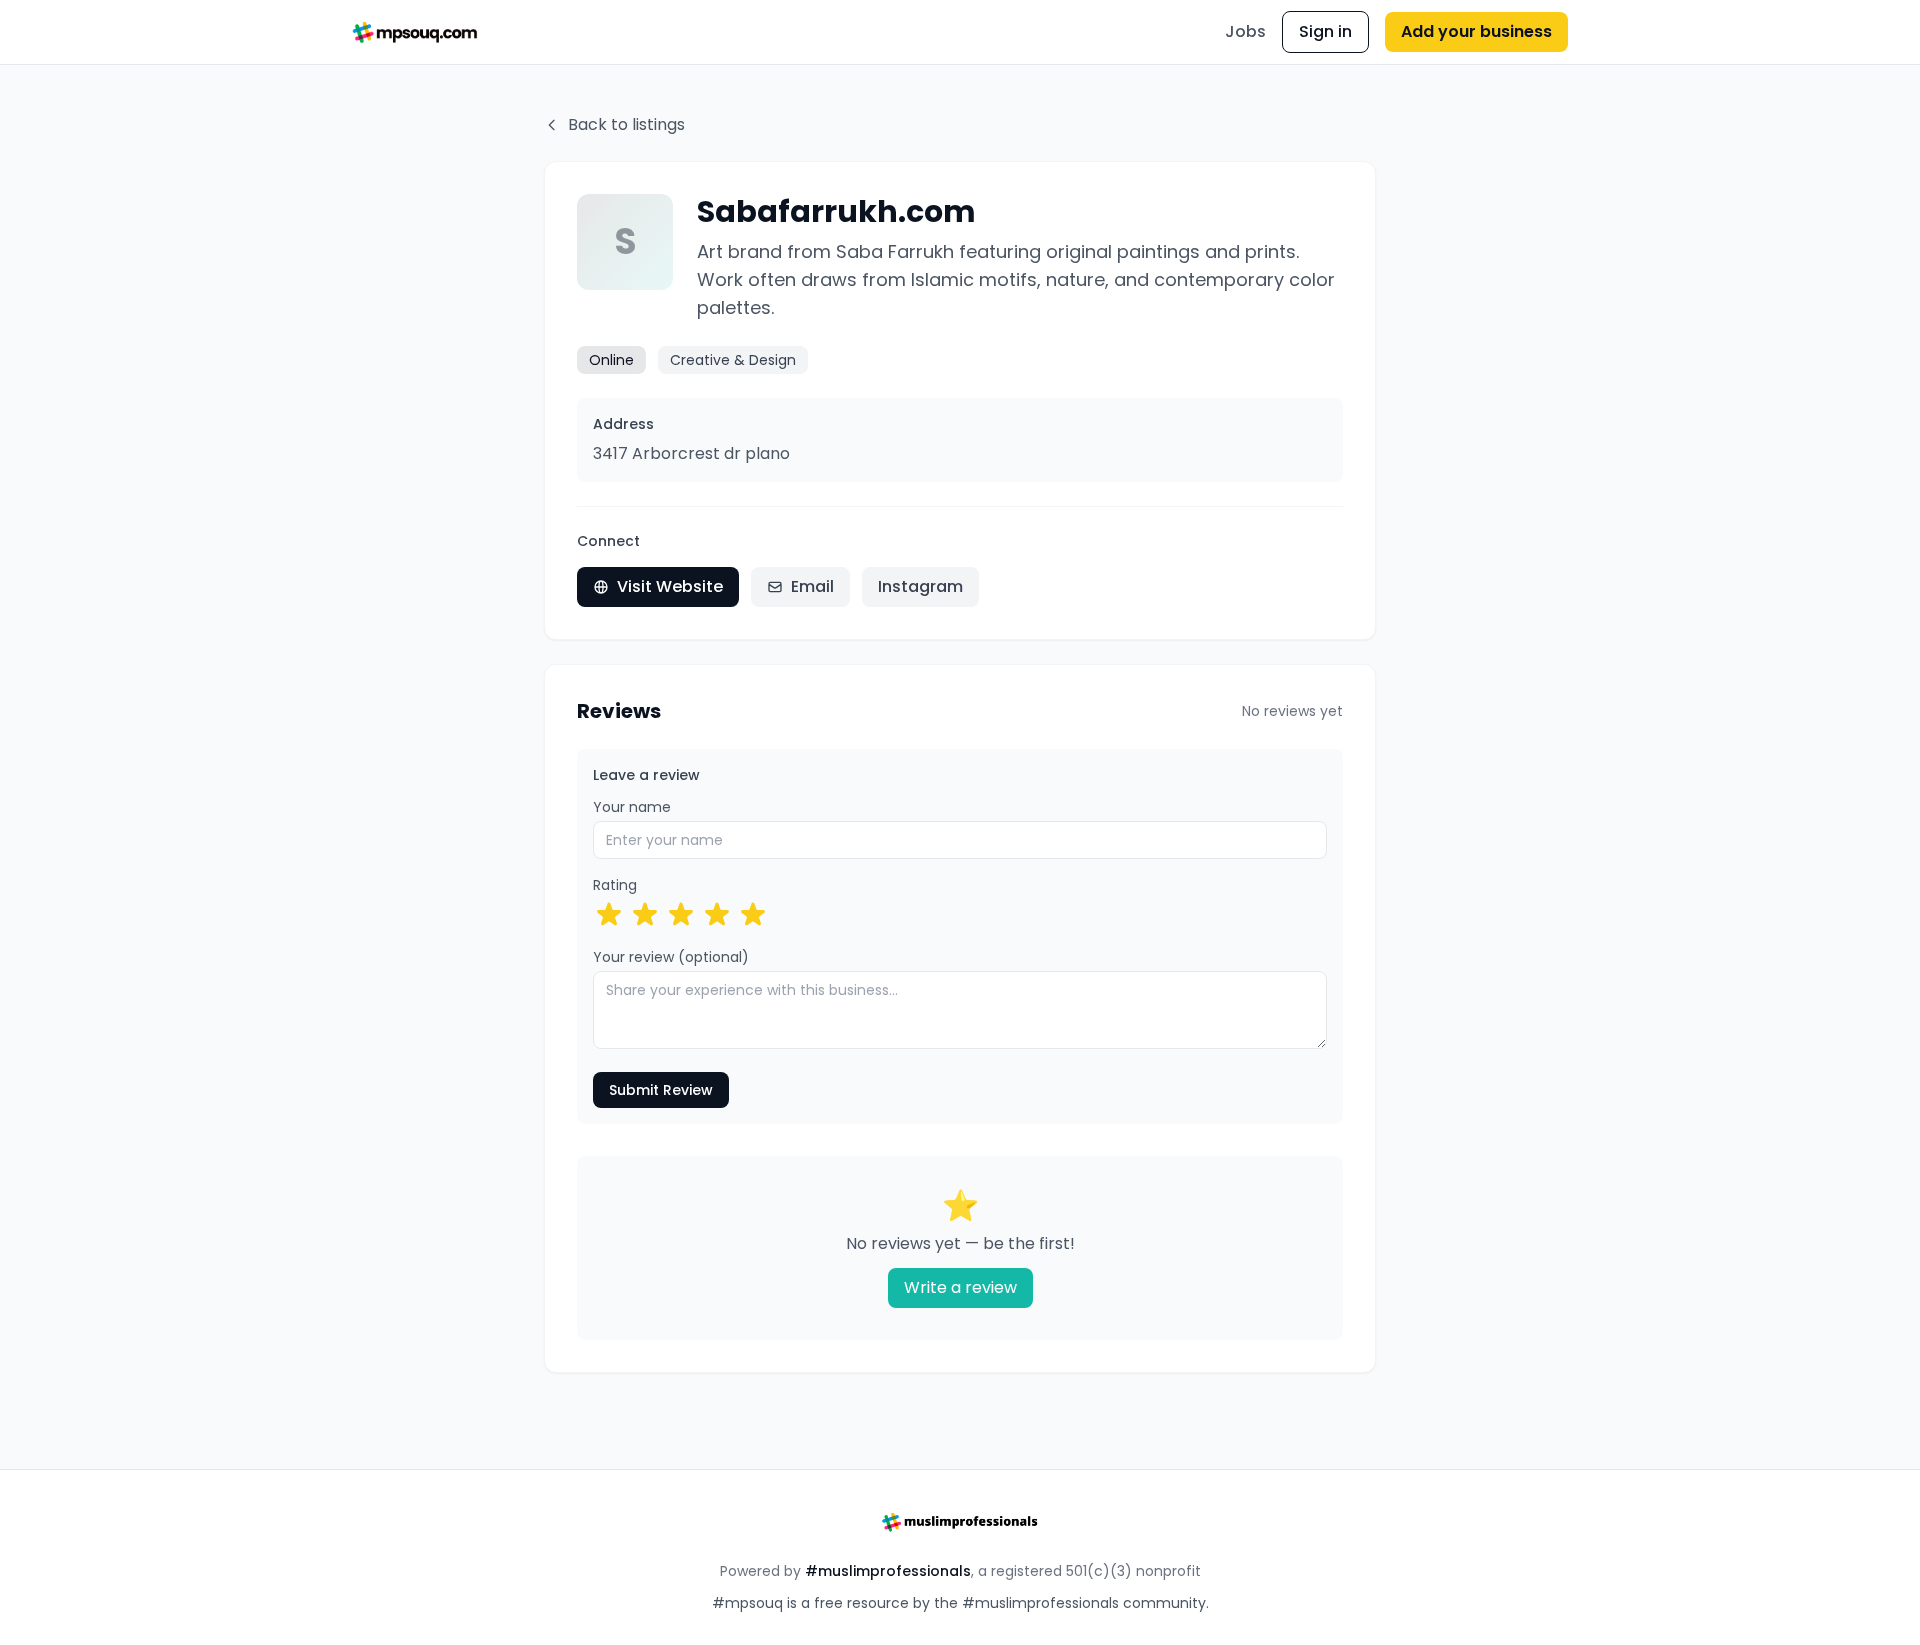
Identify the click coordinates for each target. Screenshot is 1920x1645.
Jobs (1245, 31)
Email (812, 586)
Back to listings (626, 124)
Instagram (920, 586)
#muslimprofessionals (888, 1571)
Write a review (960, 1287)
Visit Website (670, 586)
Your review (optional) (671, 957)
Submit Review (661, 1090)
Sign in (1325, 31)
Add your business (1476, 31)
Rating (615, 885)
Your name (632, 807)
